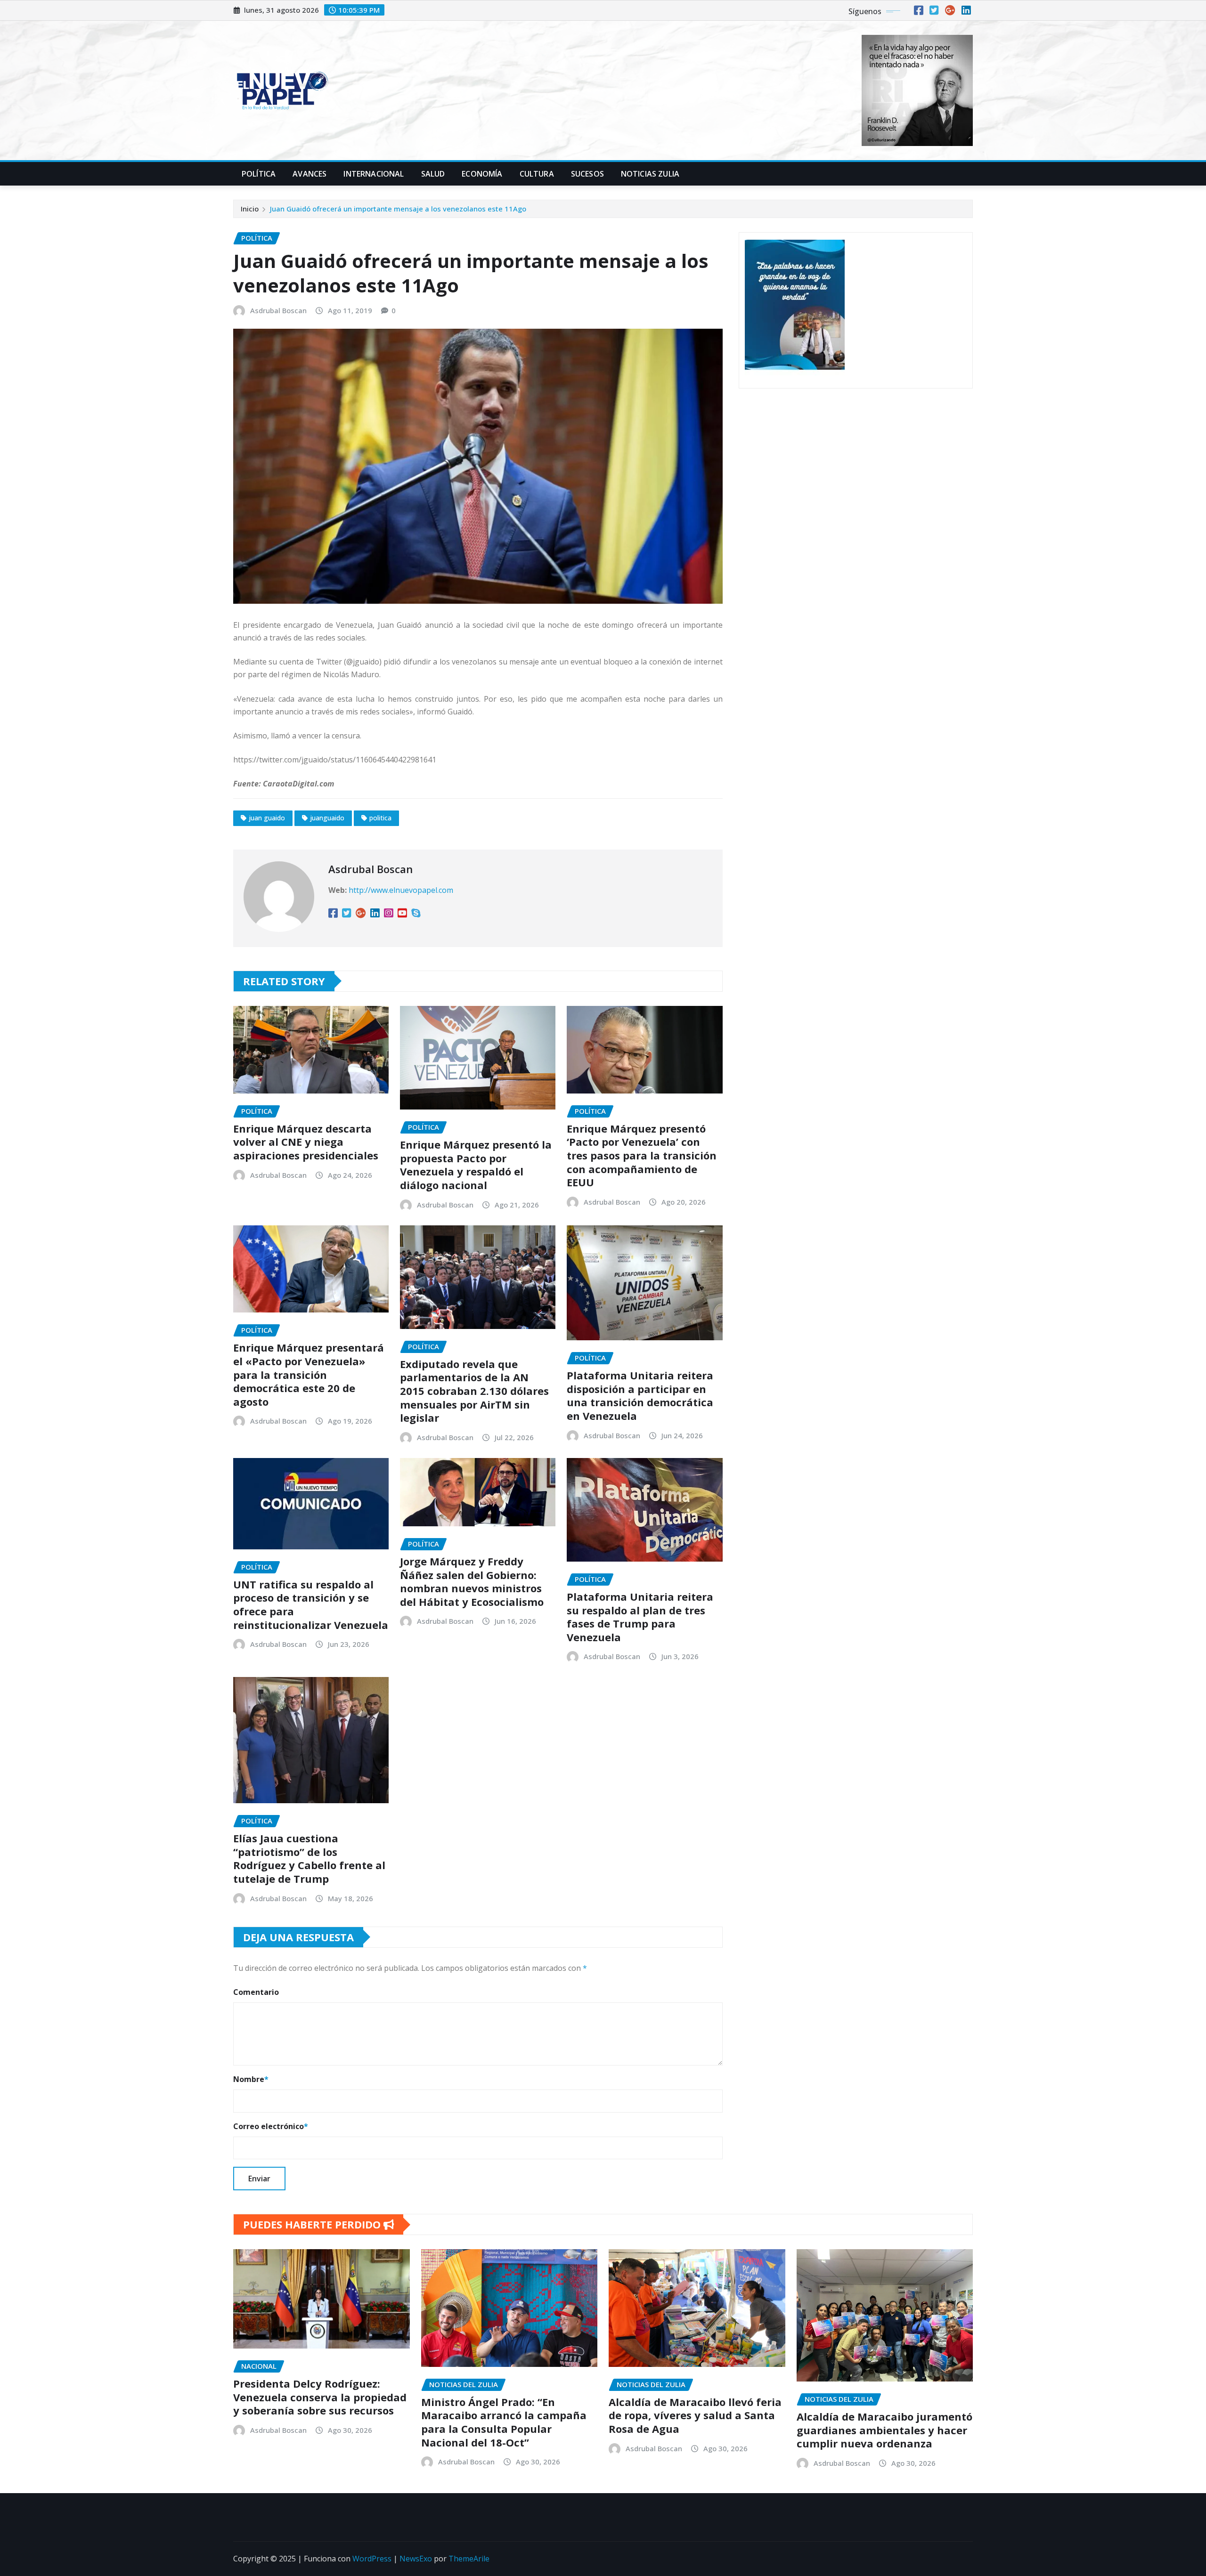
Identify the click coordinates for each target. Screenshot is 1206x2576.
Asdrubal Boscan (278, 310)
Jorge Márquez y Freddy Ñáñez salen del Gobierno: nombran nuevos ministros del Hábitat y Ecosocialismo (472, 1581)
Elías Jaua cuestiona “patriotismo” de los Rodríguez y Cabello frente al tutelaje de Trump (309, 1858)
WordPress (372, 2559)
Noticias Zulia (650, 174)
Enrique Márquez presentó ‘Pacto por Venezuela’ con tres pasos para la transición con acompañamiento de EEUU (642, 1155)
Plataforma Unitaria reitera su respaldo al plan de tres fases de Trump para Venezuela (640, 1617)
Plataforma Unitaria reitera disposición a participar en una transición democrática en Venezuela (640, 1395)
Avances (310, 174)
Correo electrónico (271, 2126)
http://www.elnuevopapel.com (401, 890)
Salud (433, 174)
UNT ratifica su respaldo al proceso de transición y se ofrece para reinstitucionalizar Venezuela (311, 1604)
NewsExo (416, 2559)
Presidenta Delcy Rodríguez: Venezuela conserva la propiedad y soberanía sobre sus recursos (320, 2397)
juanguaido (327, 818)
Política (259, 174)
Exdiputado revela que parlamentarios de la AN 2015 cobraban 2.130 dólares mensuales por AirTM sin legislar (474, 1391)
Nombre (251, 2079)
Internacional (374, 174)
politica (380, 818)
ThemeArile (469, 2559)
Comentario (256, 1992)
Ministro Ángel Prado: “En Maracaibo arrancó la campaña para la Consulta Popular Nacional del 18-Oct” (504, 2422)
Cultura (537, 174)
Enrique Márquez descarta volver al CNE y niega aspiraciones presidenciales (306, 1142)
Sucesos (587, 174)
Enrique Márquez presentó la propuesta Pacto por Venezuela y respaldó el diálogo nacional (476, 1165)
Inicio (250, 209)
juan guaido (267, 818)
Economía (482, 174)
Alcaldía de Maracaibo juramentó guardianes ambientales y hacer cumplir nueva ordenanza (884, 2430)
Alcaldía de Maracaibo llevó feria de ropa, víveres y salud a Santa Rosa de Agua (695, 2415)
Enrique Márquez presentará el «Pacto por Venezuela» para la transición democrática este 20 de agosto (309, 1374)
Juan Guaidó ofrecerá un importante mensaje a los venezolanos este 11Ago (398, 209)
